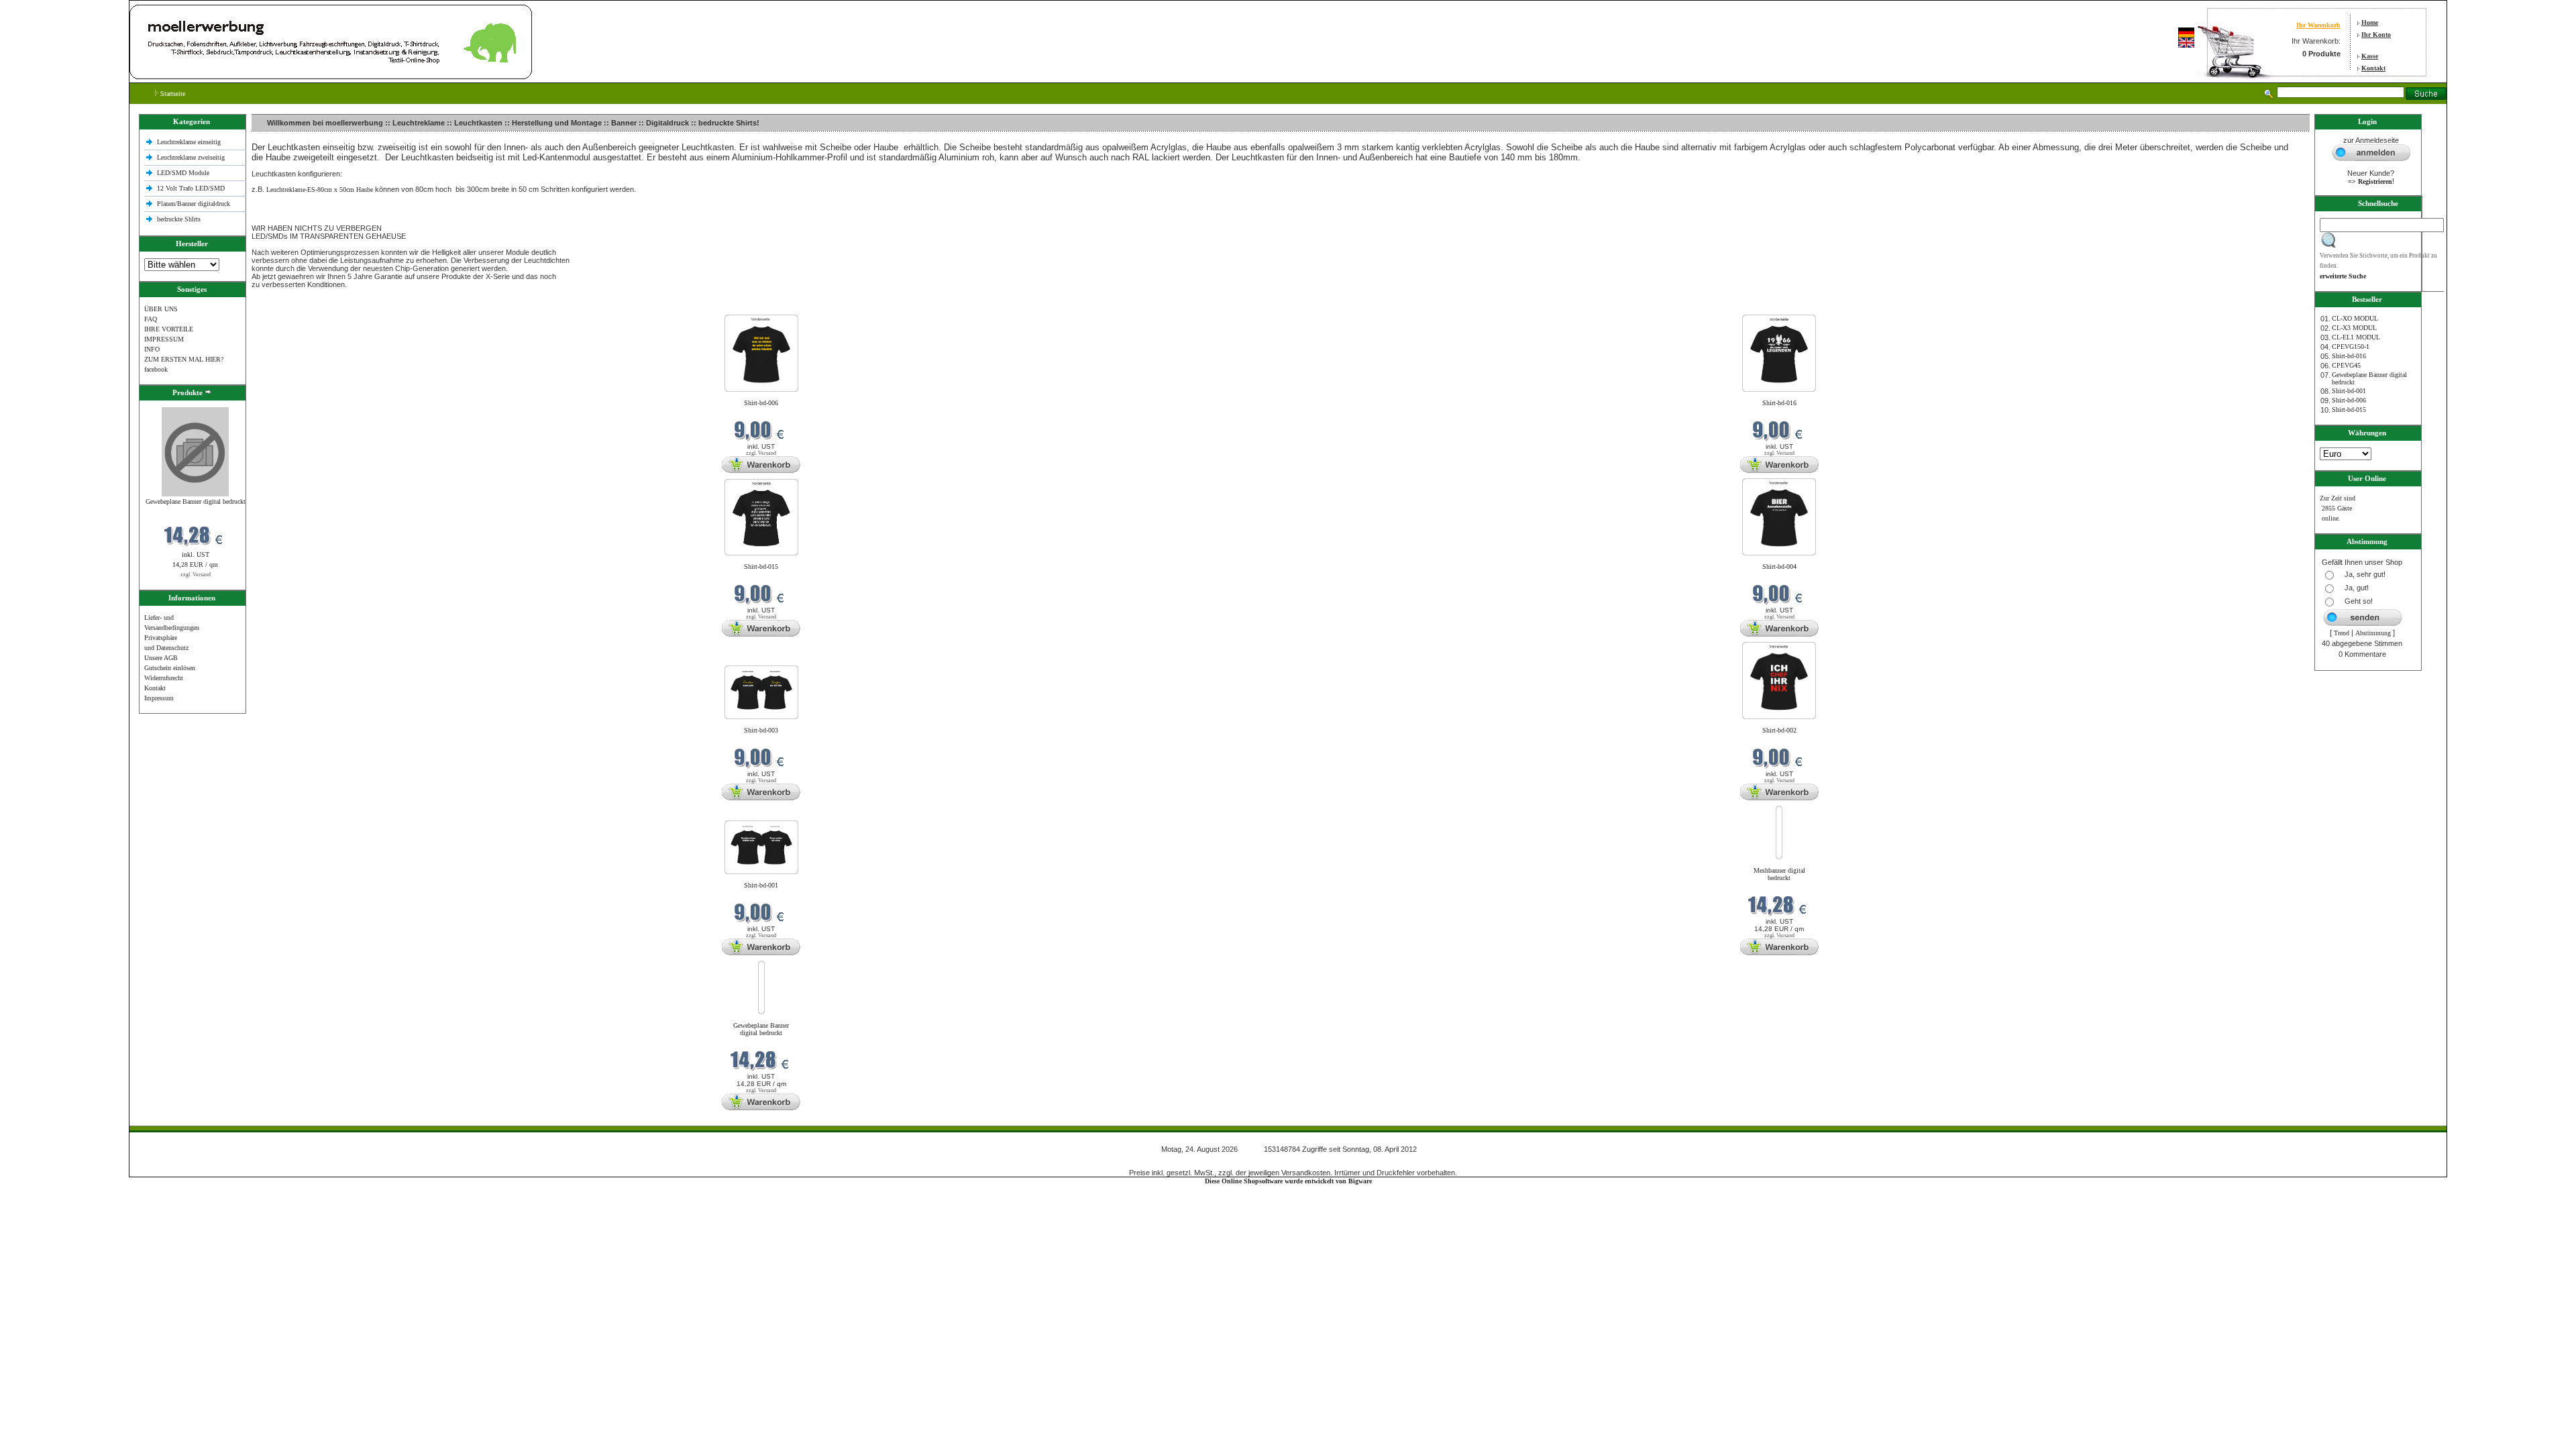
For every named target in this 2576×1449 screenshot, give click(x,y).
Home (2370, 22)
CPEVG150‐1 (2351, 346)
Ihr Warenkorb (2318, 25)
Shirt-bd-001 (761, 885)
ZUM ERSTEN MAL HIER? (184, 359)
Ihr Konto (2376, 35)
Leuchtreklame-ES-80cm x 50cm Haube (320, 190)
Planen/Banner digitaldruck (194, 204)
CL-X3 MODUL (2354, 328)
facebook (156, 369)
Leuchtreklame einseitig (190, 142)
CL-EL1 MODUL (2356, 337)
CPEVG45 (2346, 365)
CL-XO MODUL (2355, 318)
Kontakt (2373, 68)
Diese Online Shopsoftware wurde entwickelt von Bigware (1288, 1181)
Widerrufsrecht (164, 678)
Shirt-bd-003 (761, 730)
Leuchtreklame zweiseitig (192, 157)
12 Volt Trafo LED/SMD (191, 188)
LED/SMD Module (183, 173)
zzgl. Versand (196, 575)
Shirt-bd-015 (761, 567)
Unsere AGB (161, 658)
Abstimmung (2373, 633)
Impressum (159, 698)
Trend (2342, 633)
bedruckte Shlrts (179, 219)
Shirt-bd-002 (1779, 730)
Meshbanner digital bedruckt (1779, 874)
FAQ (151, 319)
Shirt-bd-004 (1779, 567)
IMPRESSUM (164, 339)
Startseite (172, 94)
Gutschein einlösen (170, 668)
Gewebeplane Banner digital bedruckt (196, 501)
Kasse (2370, 56)
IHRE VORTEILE (169, 329)
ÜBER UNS (161, 309)
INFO (152, 349)
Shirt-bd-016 (1779, 403)
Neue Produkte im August (289, 306)
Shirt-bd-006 (761, 403)
